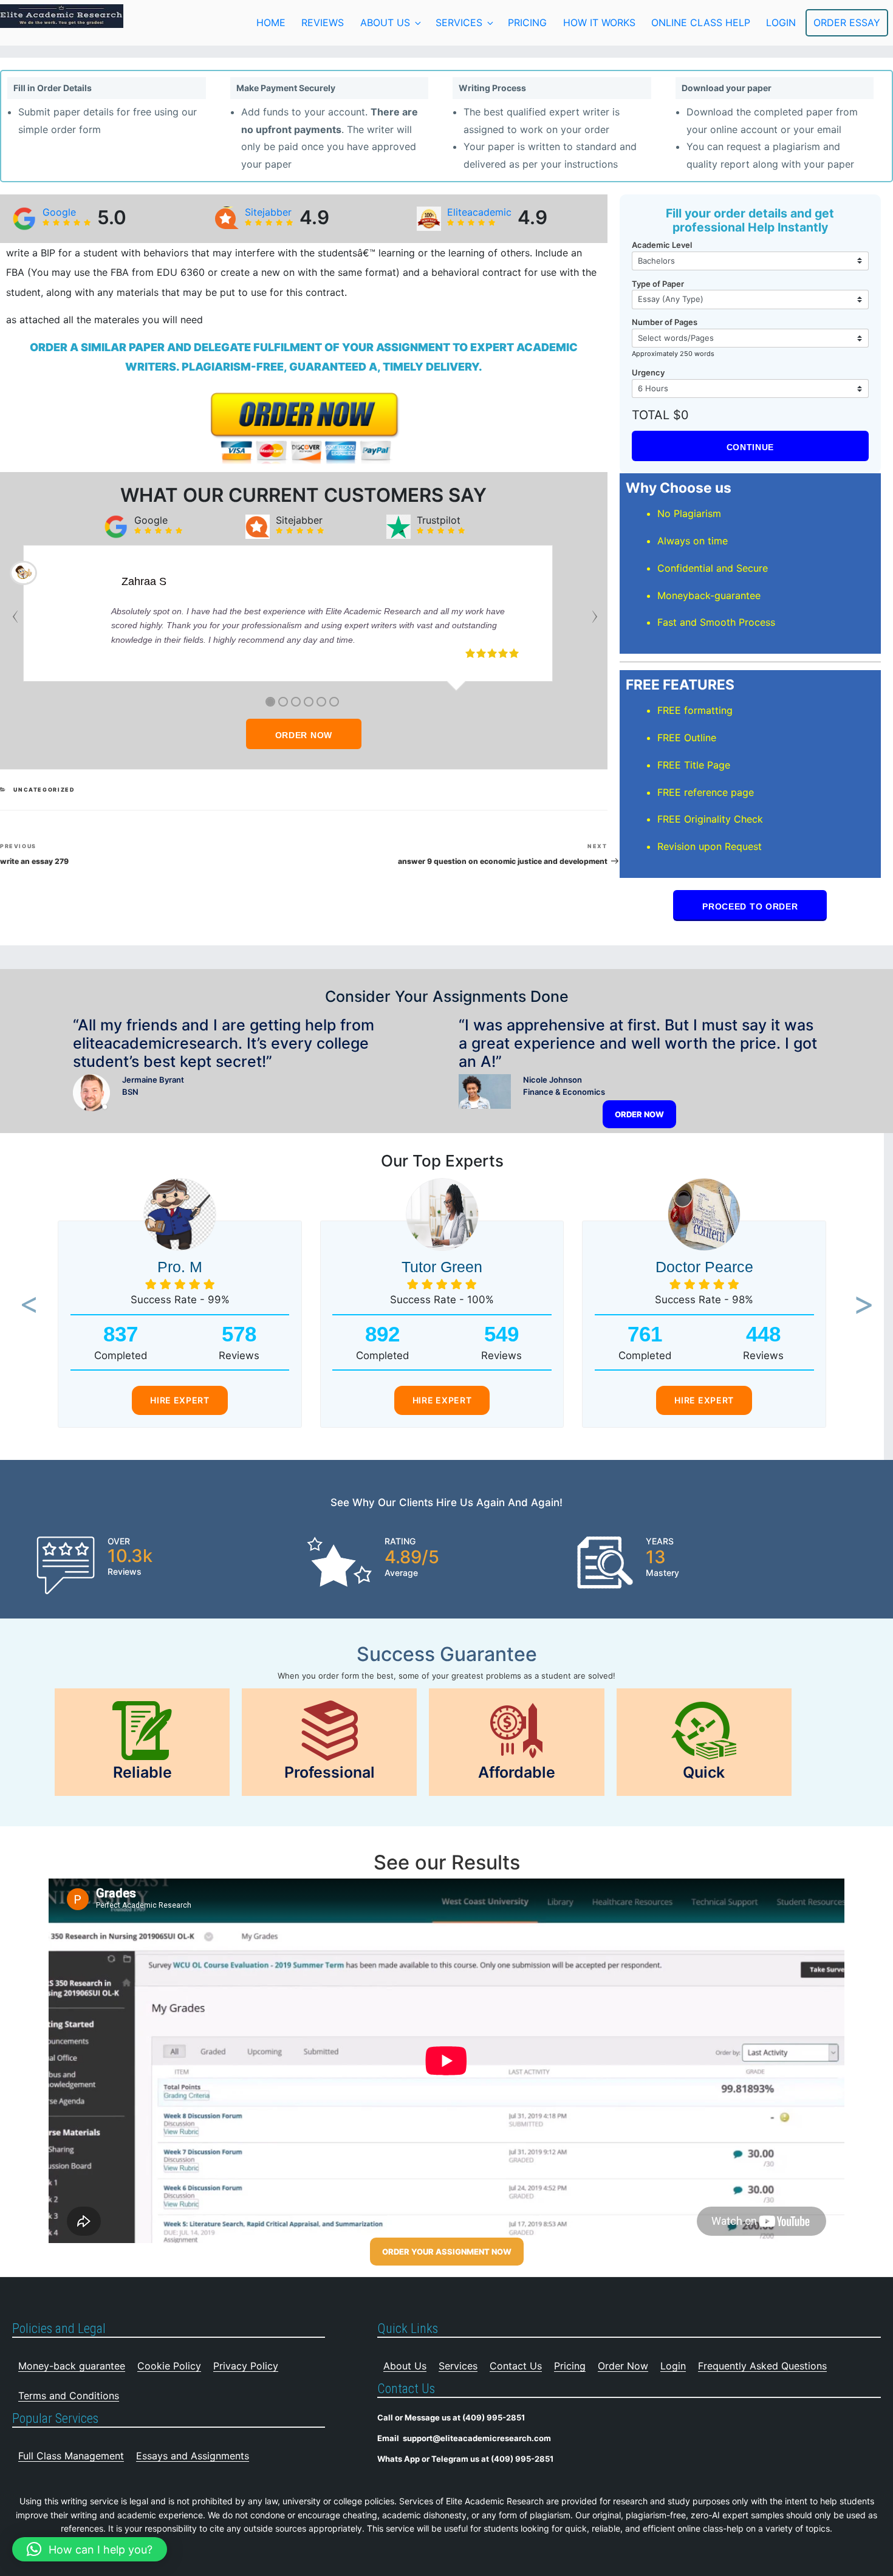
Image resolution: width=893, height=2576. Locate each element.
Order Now (623, 2366)
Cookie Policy (169, 2366)
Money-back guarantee (72, 2366)
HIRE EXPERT (180, 1400)
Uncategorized (44, 790)
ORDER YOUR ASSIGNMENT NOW (447, 2252)
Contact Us (516, 2366)
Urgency (648, 372)
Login (673, 2366)
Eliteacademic (479, 212)
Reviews (323, 22)
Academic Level (662, 245)
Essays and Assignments (193, 2456)
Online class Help (701, 22)
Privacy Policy (246, 2366)
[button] (25, 1306)
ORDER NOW (304, 735)
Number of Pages (665, 322)
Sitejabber (268, 212)
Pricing (527, 22)
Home (271, 22)
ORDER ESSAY (847, 22)
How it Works (599, 22)
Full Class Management (71, 2456)
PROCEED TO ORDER (750, 906)
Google (59, 212)
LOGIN (781, 22)
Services (459, 22)
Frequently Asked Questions (762, 2366)
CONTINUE (751, 447)
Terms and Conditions (69, 2396)
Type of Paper (658, 284)
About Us (385, 22)
